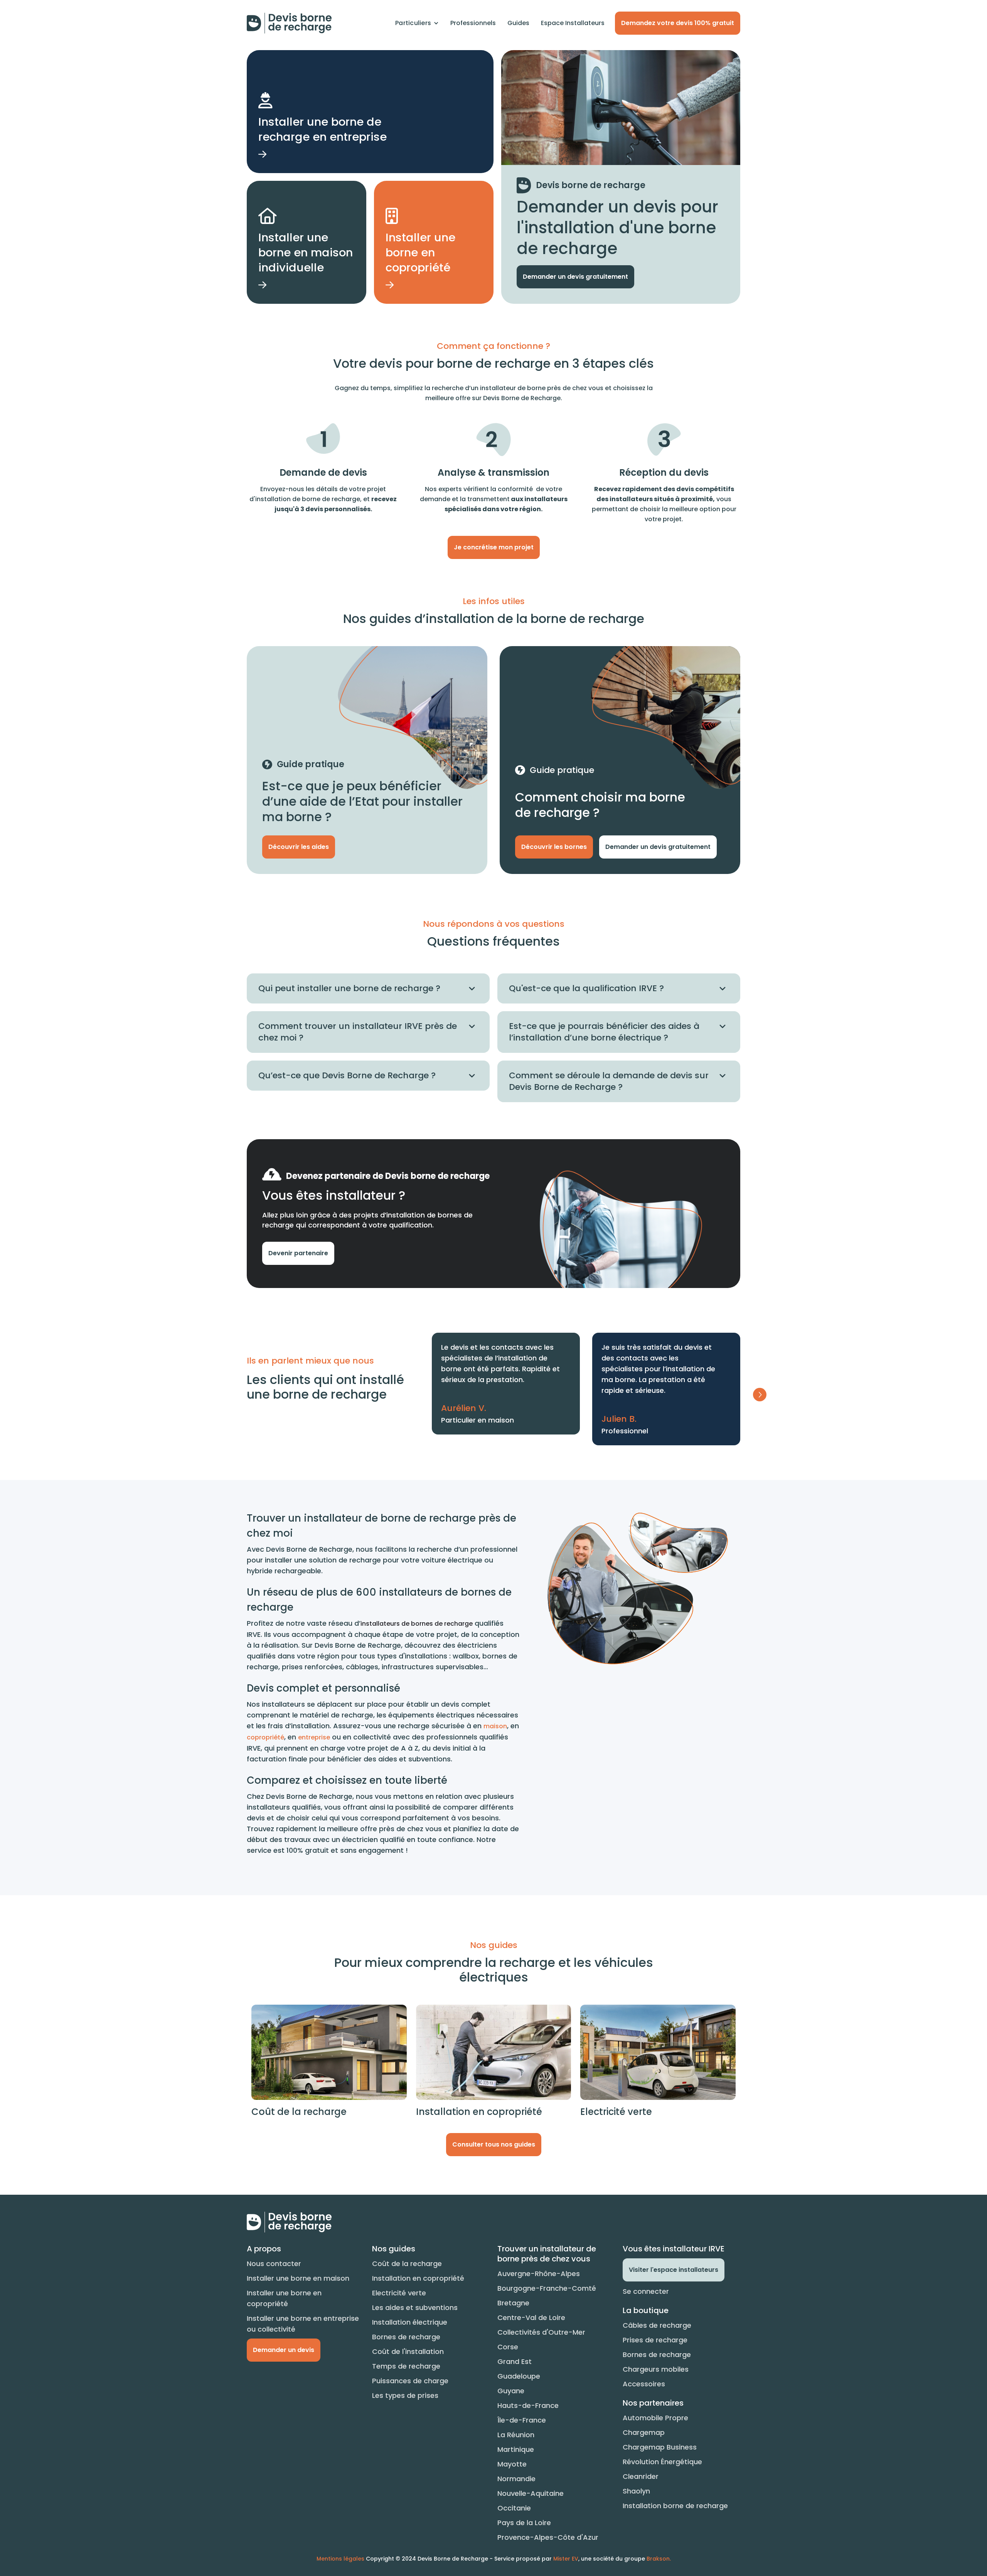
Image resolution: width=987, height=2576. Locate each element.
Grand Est (515, 2361)
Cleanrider (641, 2476)
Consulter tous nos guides (494, 2144)
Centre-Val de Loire (531, 2318)
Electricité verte (399, 2293)
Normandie (516, 2479)
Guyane (511, 2391)
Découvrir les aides (299, 847)
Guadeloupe (519, 2376)
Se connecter (646, 2291)
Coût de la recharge (407, 2264)
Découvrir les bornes (554, 847)
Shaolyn (636, 2491)
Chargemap (644, 2432)
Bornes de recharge (406, 2337)
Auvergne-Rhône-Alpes (539, 2274)
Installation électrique (410, 2322)
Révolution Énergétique (662, 2462)
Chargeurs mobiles (656, 2369)
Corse (508, 2347)
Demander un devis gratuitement (575, 277)
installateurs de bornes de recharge (417, 1624)
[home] (289, 23)
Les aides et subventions (415, 2307)
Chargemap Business (660, 2447)
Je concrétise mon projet (494, 547)
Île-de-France (522, 2420)
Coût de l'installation (408, 2351)
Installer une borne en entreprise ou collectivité (303, 2324)
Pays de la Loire (524, 2523)
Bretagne (513, 2303)
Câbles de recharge (657, 2325)
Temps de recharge (406, 2366)
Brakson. (659, 2559)
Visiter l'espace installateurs (674, 2270)
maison (495, 1726)
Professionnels (473, 23)
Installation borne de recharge (675, 2506)
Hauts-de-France (528, 2405)
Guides (518, 23)
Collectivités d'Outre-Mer (541, 2332)
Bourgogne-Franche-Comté (547, 2288)
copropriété (265, 1737)
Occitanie (514, 2508)
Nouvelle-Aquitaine (531, 2493)
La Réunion (516, 2435)
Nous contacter (274, 2264)
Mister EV (566, 2559)
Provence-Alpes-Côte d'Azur (548, 2537)
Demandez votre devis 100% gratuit (678, 23)
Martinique (516, 2449)
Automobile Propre (655, 2418)
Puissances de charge (410, 2381)
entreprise (314, 1737)
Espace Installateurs (573, 23)
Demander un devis (284, 2350)
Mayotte (512, 2464)
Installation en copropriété (418, 2278)
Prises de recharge (655, 2340)
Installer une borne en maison (298, 2278)
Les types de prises (405, 2395)
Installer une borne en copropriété (284, 2298)
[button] (417, 23)
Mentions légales (340, 2559)
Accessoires (644, 2384)
